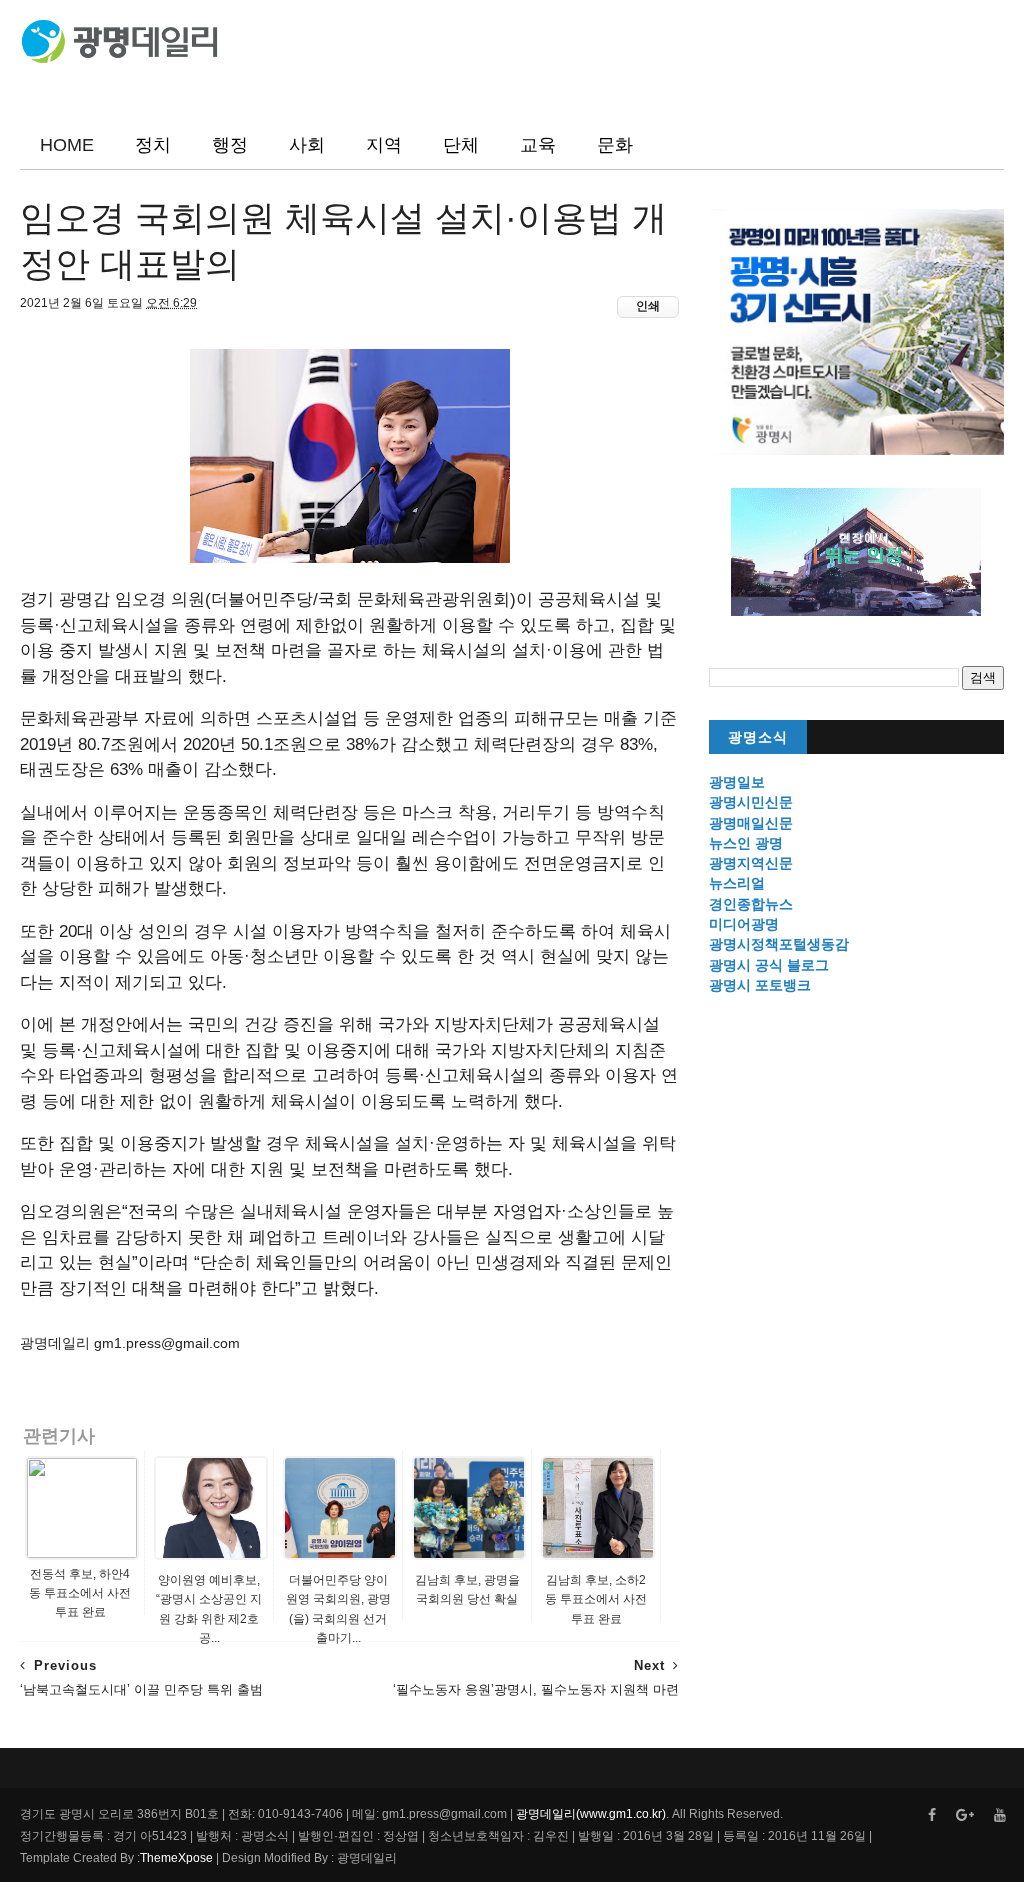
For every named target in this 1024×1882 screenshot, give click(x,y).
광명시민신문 (751, 802)
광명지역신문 (751, 863)
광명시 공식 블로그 (769, 965)
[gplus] (965, 1815)
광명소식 (758, 737)
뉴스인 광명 (746, 843)
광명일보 (737, 782)
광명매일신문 (751, 823)
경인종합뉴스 (751, 904)
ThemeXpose (176, 1858)
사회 (307, 145)
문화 (615, 145)
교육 (538, 145)
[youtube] (1000, 1815)
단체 (461, 145)
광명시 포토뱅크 (760, 985)
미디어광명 (744, 924)
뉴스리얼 (737, 883)
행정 (230, 145)
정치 (153, 145)
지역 (384, 145)
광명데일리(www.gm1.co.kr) (591, 1814)
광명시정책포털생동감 (779, 944)
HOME (67, 145)
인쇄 (648, 306)
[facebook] (932, 1815)
